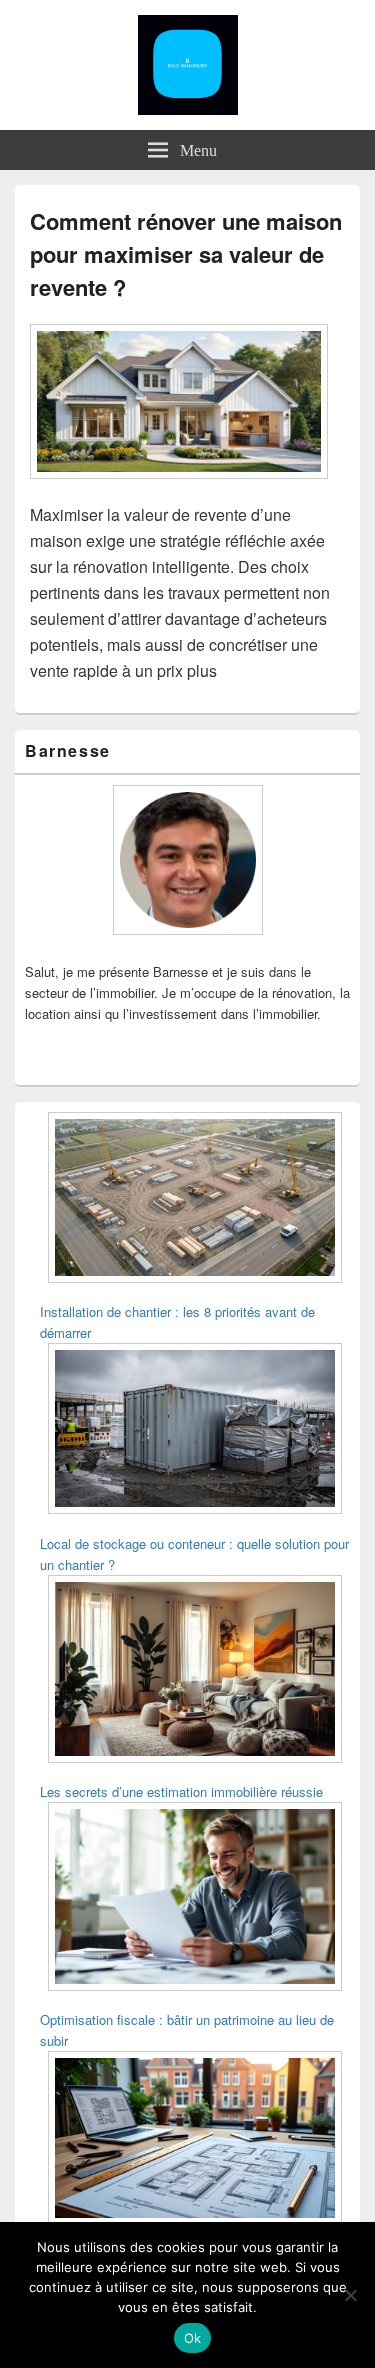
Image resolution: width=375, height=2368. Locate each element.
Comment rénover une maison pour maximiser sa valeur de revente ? (186, 254)
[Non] (350, 2295)
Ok (193, 2338)
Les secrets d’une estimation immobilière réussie (181, 1791)
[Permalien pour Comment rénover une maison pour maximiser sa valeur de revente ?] (179, 488)
